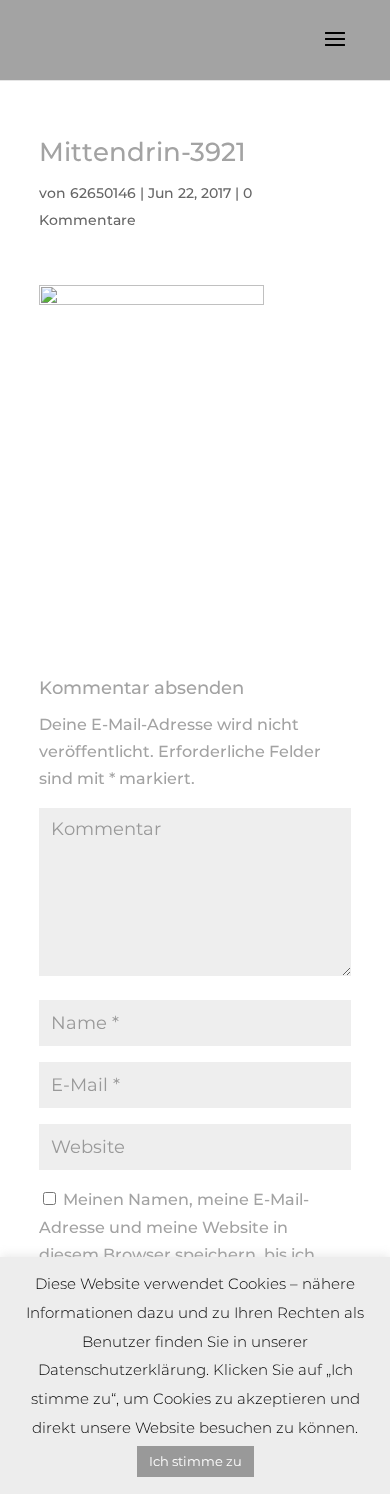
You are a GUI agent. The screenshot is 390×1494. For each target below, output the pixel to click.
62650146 (103, 193)
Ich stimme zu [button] (195, 1461)
